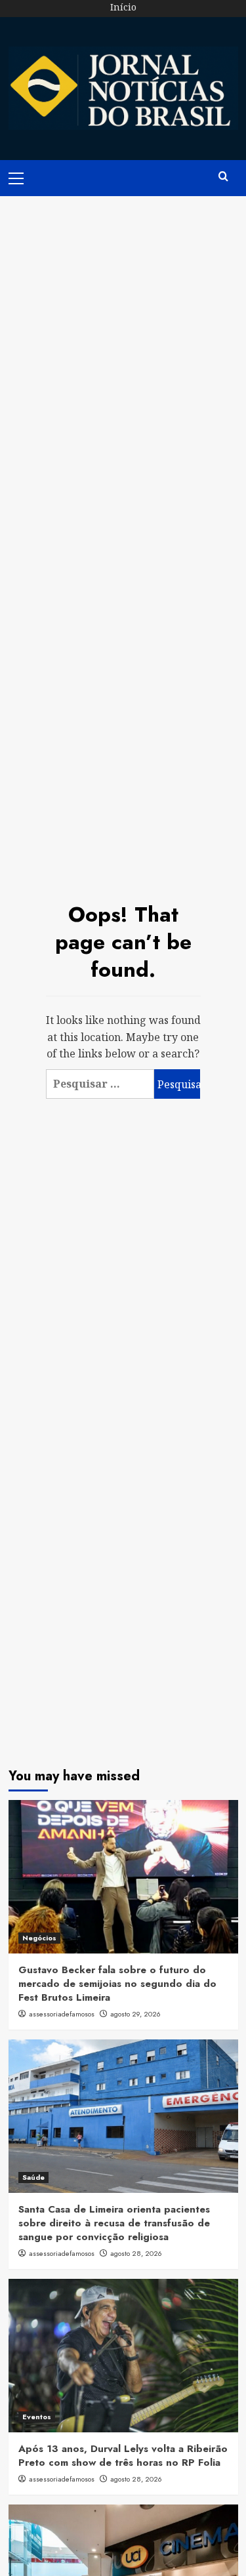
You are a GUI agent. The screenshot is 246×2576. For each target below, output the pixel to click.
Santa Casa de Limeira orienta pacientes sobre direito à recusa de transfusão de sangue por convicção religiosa (114, 2223)
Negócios (39, 1938)
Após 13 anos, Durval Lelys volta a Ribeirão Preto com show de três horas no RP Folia (123, 2456)
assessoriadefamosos (62, 2014)
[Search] (223, 177)
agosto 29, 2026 (135, 2014)
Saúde (33, 2177)
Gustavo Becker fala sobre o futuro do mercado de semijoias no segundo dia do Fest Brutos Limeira (117, 1984)
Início (123, 7)
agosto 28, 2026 (136, 2253)
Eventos (37, 2417)
